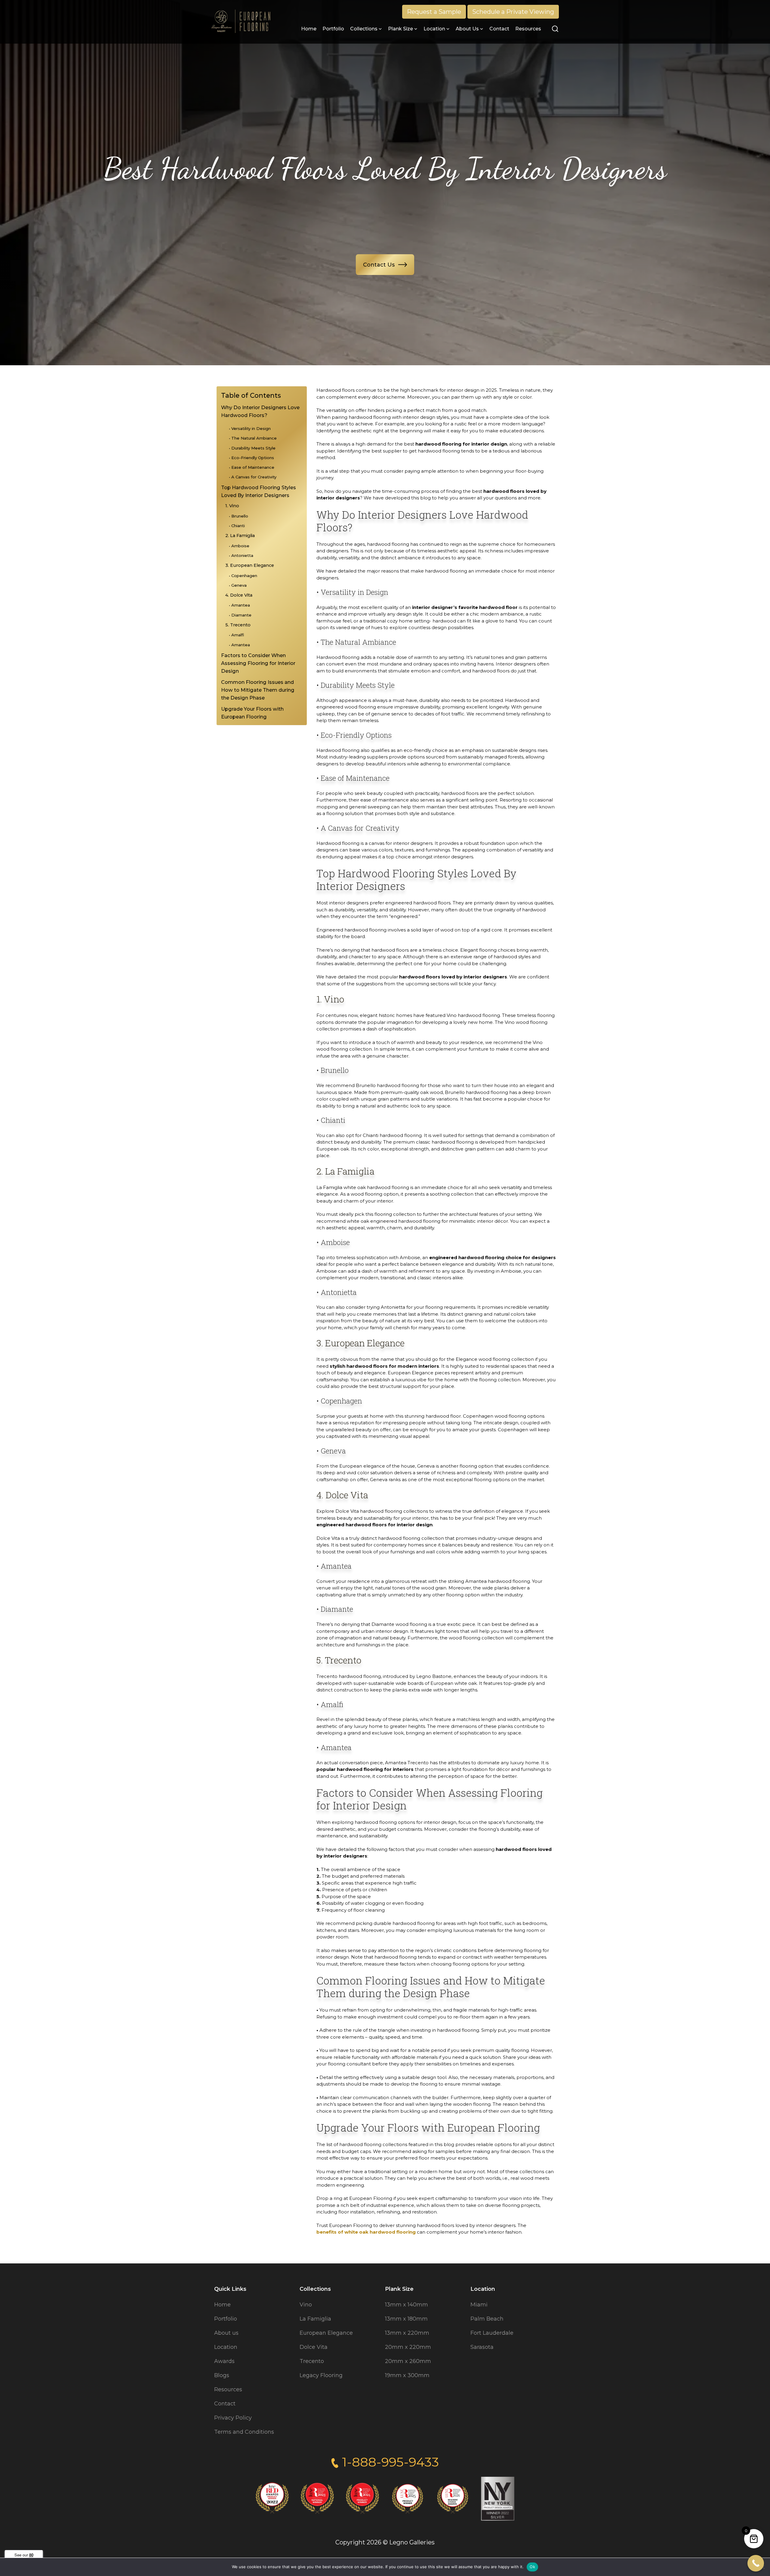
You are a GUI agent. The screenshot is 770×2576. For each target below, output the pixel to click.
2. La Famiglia (240, 536)
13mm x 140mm (407, 2305)
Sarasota (482, 2347)
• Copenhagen (243, 576)
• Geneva (238, 585)
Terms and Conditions (244, 2432)
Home (309, 29)
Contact (499, 29)
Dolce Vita (314, 2347)
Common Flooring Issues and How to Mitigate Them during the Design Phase (258, 690)
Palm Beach (487, 2319)
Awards (224, 2361)
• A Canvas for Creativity (253, 477)
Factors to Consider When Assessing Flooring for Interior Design (258, 663)
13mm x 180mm (406, 2319)
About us (467, 29)
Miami (479, 2305)
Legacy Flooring (321, 2375)
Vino (306, 2305)
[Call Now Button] (756, 2563)
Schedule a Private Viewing (513, 12)
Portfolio (333, 29)
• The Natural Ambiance (253, 438)
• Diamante (240, 615)
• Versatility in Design (250, 428)
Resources (528, 29)
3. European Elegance (250, 565)
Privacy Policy (233, 2418)
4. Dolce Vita (239, 595)
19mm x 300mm (407, 2375)
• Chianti (237, 526)
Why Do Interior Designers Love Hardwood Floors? (260, 411)
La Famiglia (315, 2319)
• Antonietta (241, 555)
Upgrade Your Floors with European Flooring (252, 713)
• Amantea (239, 605)
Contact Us (379, 265)
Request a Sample (434, 12)
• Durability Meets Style (252, 448)
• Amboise (239, 546)
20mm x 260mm (408, 2361)
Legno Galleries (412, 2542)
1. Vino (232, 506)
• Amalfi (236, 635)
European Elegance (326, 2333)
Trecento (312, 2361)
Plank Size (400, 29)
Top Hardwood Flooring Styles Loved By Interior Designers (259, 491)
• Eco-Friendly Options (251, 458)
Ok (532, 2567)
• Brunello (239, 516)
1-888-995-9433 (390, 2462)
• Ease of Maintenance (252, 467)
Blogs (222, 2375)
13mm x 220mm (407, 2333)
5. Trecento (238, 625)
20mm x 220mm (408, 2347)
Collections (364, 29)
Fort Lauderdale (492, 2333)
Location (434, 29)
